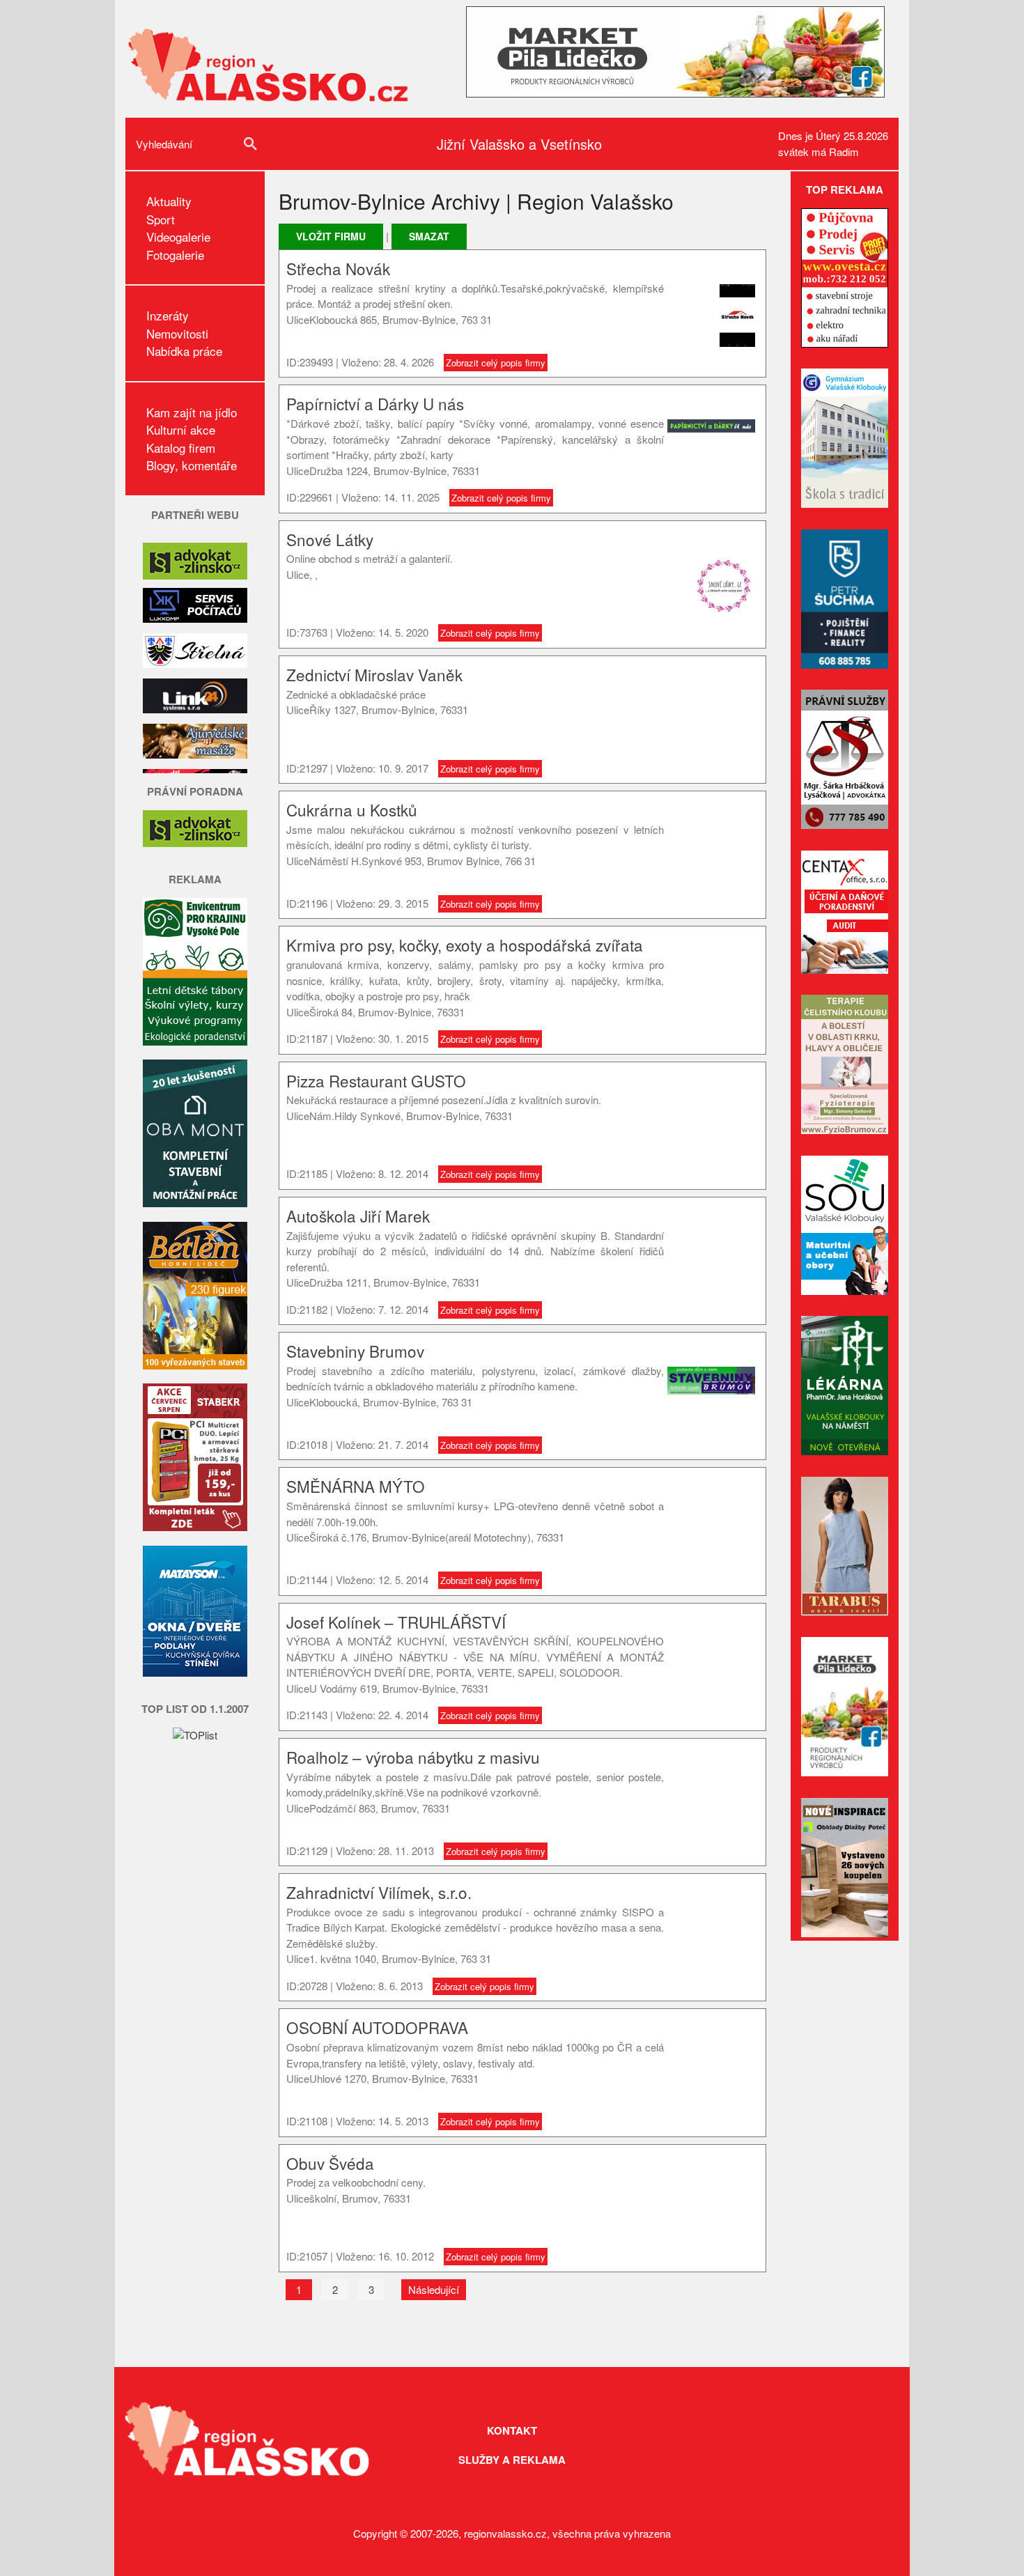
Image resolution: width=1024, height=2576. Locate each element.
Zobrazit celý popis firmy (496, 363)
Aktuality (169, 201)
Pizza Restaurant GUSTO (376, 1080)
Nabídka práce (184, 351)
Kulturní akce (181, 429)
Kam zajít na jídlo (192, 412)
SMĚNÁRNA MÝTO (356, 1486)
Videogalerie (178, 236)
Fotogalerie (175, 255)
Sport (161, 219)
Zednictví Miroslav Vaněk (374, 674)
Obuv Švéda (330, 2163)
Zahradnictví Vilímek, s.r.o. (379, 1892)
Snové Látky (330, 539)
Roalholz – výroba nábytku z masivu (413, 1757)
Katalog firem (181, 448)
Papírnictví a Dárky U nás (375, 403)
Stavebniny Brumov (355, 1351)
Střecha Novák (338, 268)
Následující (434, 2289)
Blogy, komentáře (192, 465)
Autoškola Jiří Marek (358, 1216)
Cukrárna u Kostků (352, 809)
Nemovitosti (177, 333)
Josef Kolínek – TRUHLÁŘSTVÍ (396, 1622)
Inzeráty (168, 315)
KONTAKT (512, 2430)
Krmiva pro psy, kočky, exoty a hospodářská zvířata (465, 945)
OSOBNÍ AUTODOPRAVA (377, 2027)
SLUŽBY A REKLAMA (512, 2460)
